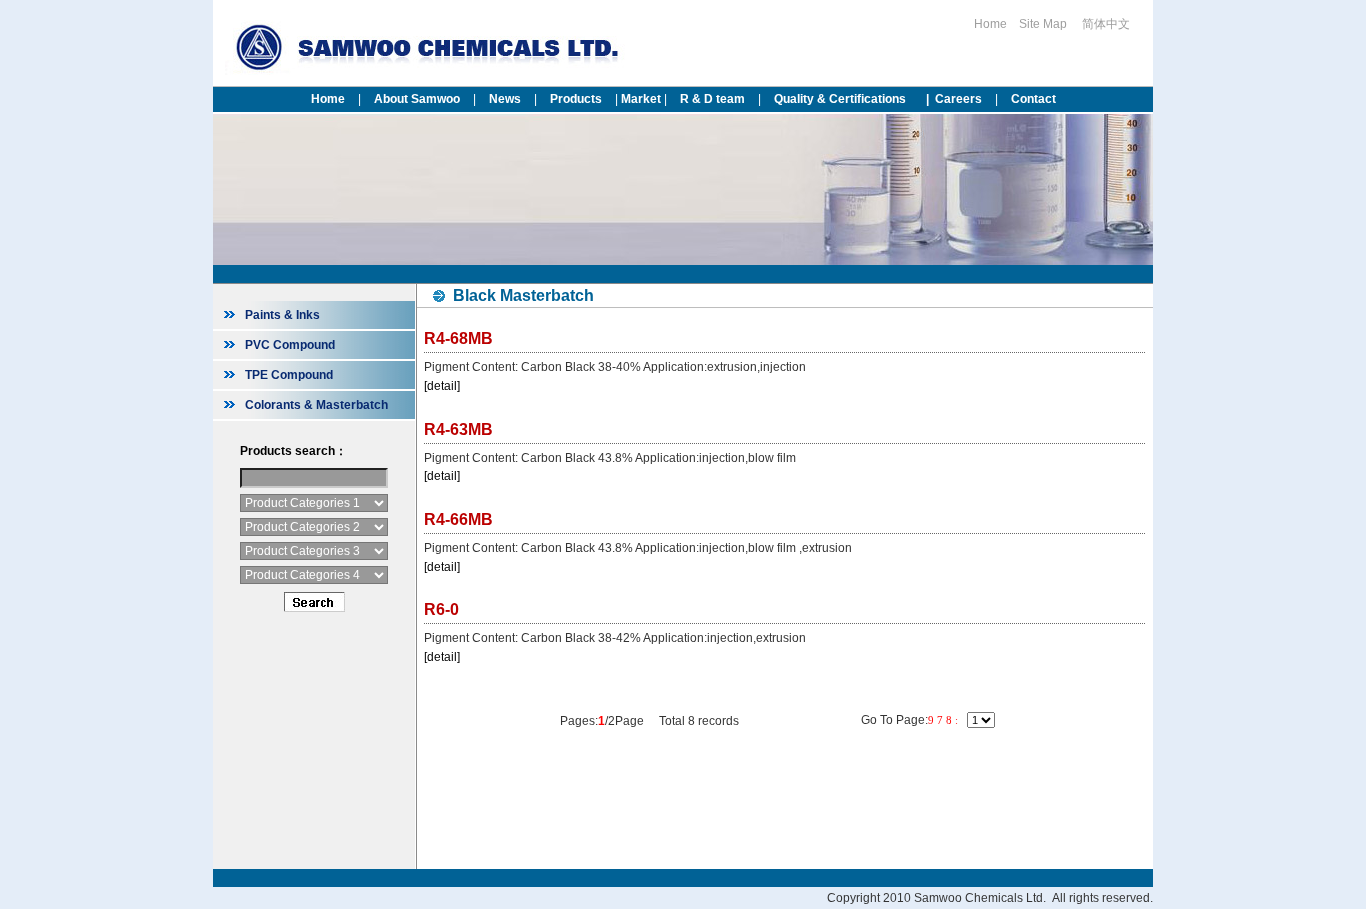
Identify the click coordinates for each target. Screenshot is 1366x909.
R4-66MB (458, 519)
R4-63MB (458, 429)
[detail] (442, 386)
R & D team (712, 99)
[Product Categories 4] (314, 575)
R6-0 (441, 609)
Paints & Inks (282, 315)
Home (990, 24)
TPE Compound (289, 375)
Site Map (1043, 24)
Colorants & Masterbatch (316, 405)
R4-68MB (458, 338)
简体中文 (1107, 24)
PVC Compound (290, 345)
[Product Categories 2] (314, 527)
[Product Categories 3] (314, 551)
